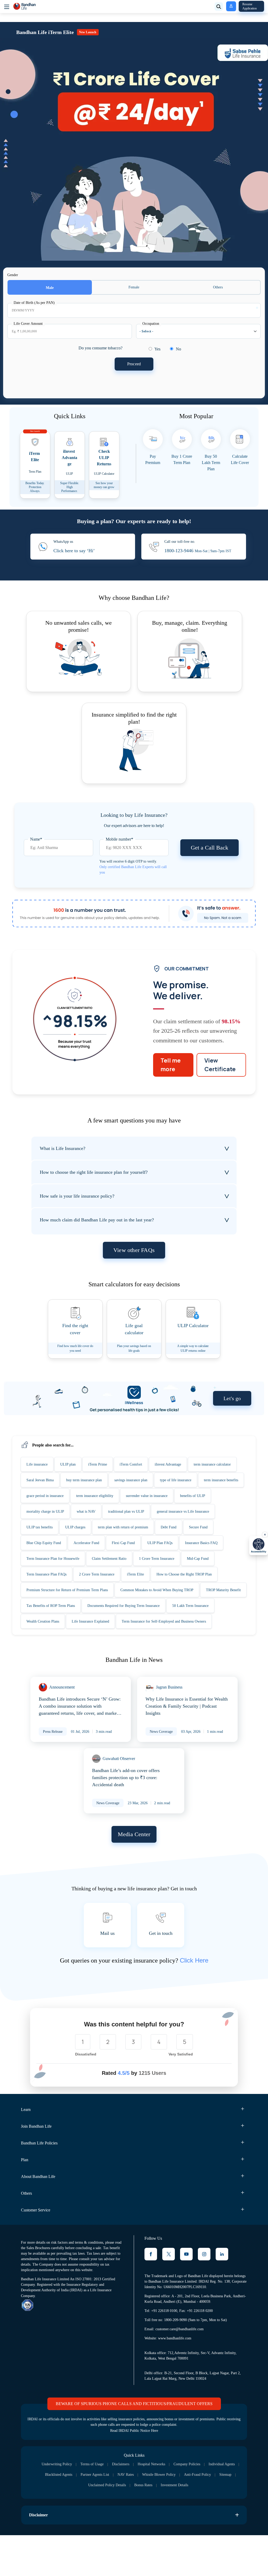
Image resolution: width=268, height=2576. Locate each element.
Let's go (231, 1409)
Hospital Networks (171, 2508)
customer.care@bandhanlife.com (183, 2372)
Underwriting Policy (68, 2508)
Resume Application (251, 6)
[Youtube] (186, 2296)
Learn (27, 2152)
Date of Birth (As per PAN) (35, 303)
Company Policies (209, 2508)
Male (50, 288)
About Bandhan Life (41, 2219)
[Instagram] (204, 2296)
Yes (161, 349)
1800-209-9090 (178, 2363)
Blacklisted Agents (101, 2518)
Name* (37, 839)
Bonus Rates (173, 2529)
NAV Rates (175, 2518)
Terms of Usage (106, 2508)
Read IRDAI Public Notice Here (134, 2475)
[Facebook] (151, 2296)
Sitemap (97, 2529)
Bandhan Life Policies (42, 2185)
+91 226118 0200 (201, 2353)
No (182, 349)
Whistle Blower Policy (210, 2518)
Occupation (152, 324)
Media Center (134, 1876)
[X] (169, 2296)
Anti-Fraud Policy (67, 2529)
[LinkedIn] (222, 2296)
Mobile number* (121, 839)
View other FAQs (134, 1261)
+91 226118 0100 (164, 2353)
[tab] (38, 1475)
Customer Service (39, 2252)
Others (218, 287)
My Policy (229, 6)
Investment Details (208, 2529)
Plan (25, 2202)
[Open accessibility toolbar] (259, 1546)
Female (134, 287)
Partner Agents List (141, 2518)
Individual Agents (63, 2518)
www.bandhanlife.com (177, 2381)
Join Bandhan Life (39, 2169)
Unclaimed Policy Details (133, 2529)
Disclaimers (137, 2508)
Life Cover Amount (29, 324)
